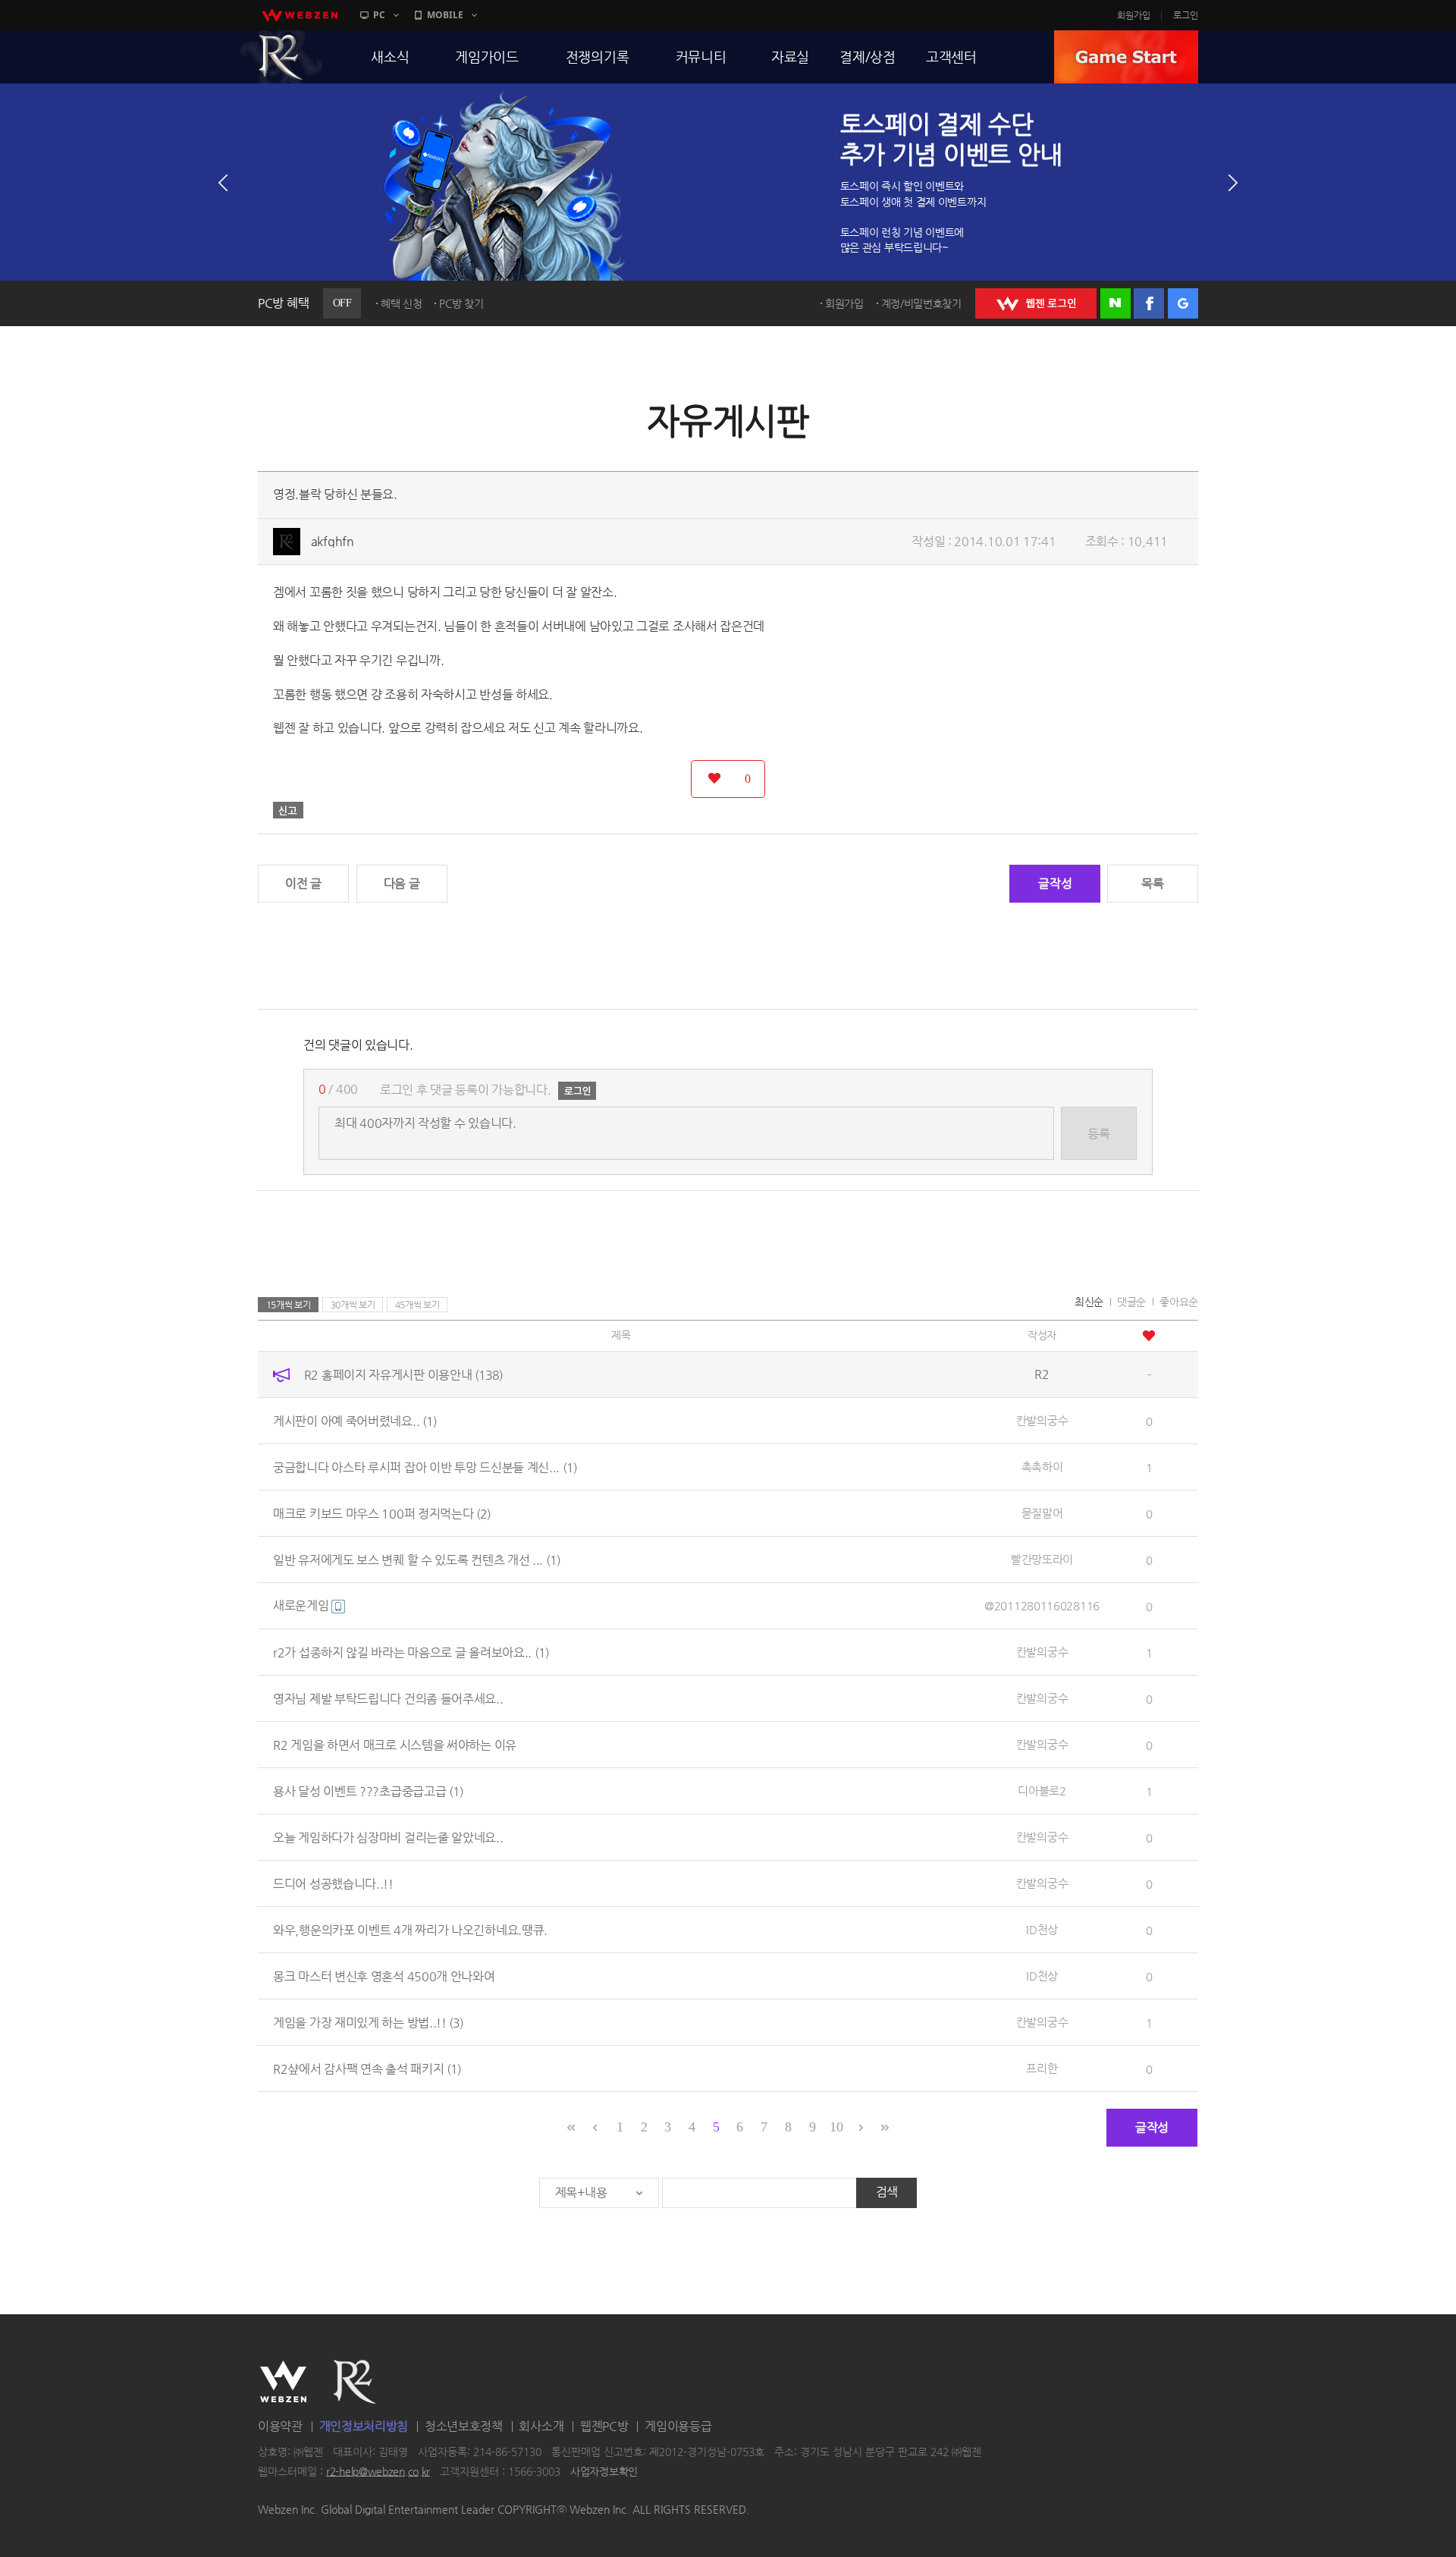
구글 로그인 (1183, 303)
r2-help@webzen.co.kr (378, 2471)
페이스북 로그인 (1149, 303)
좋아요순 (1179, 1302)
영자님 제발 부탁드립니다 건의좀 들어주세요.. (388, 1698)
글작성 (1055, 883)
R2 (281, 57)
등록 (1098, 1134)
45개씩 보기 (417, 1305)
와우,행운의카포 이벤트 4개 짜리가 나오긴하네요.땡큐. (410, 1929)
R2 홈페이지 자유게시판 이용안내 (403, 1374)
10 (836, 2127)
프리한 (1042, 2068)
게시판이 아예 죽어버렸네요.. (355, 1420)
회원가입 (1134, 15)
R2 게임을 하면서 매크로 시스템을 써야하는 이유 (395, 1744)
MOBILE (445, 15)
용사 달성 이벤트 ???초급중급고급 (368, 1791)
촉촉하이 (1042, 1467)
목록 (1152, 883)
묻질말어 (1042, 1513)
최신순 (1089, 1302)
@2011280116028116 (1042, 1605)
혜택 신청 (402, 303)
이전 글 (303, 883)
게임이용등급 (678, 2426)
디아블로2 (1042, 1791)
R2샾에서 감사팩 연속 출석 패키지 (367, 2068)
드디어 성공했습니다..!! (333, 1883)
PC (379, 15)
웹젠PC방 (604, 2426)
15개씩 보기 (289, 1305)
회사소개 (541, 2426)
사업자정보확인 (604, 2471)
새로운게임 (302, 1605)
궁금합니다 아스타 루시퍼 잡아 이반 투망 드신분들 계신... (425, 1467)
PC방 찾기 (461, 303)
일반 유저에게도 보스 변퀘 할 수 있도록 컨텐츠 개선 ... (417, 1559)
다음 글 (402, 883)
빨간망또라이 (1042, 1559)
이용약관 (280, 2426)
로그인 (1186, 15)
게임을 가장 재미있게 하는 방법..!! (368, 2022)
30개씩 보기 (353, 1305)
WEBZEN (283, 2382)
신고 (288, 810)
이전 (223, 183)
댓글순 (1131, 1302)
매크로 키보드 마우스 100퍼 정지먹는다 (382, 1513)
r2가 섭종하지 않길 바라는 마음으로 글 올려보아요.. (411, 1652)
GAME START (1126, 57)
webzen (300, 15)
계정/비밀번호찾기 (921, 303)
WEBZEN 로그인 (1036, 303)
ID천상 (1042, 1929)
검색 (887, 2192)
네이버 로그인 (1116, 303)
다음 (1233, 183)
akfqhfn (333, 541)
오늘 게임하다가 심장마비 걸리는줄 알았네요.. (388, 1837)
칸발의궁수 (1042, 1420)
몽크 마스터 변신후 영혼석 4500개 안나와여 (384, 1976)
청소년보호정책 (464, 2426)
